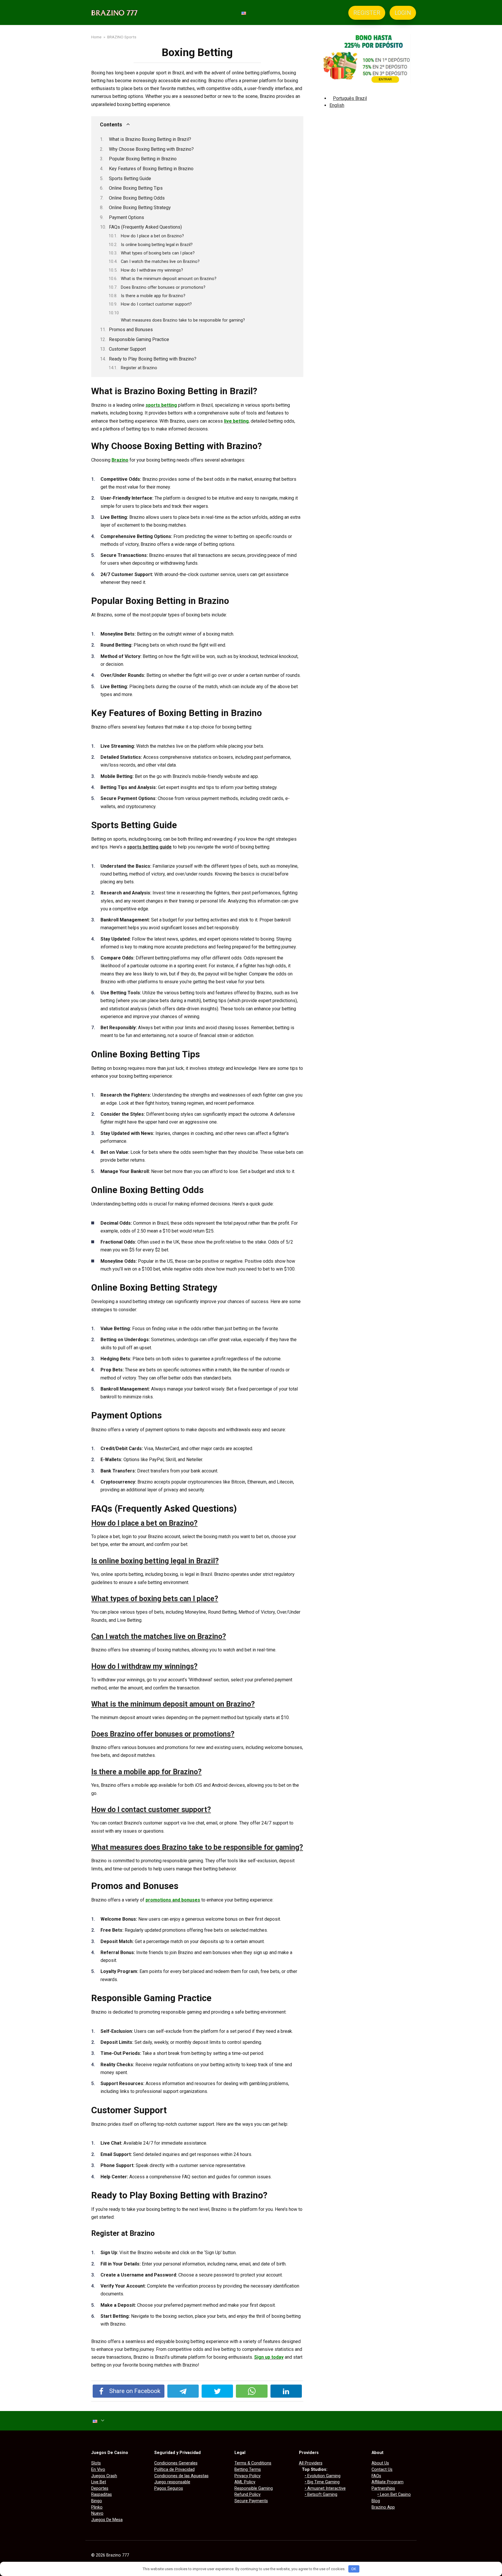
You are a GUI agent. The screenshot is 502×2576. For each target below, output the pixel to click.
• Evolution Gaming (323, 2476)
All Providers (311, 2463)
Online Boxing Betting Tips (136, 188)
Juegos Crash (104, 2476)
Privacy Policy (248, 2476)
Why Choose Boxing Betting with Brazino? (151, 149)
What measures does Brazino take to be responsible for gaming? (183, 320)
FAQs (376, 2476)
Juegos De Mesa (107, 2520)
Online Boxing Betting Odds (137, 198)
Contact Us (382, 2470)
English (337, 105)
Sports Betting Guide (130, 179)
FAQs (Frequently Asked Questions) (145, 227)
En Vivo (98, 2470)
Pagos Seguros (169, 2488)
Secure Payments (251, 2501)
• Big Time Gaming (322, 2482)
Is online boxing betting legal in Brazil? (157, 245)
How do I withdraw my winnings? (152, 270)
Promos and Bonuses (131, 330)
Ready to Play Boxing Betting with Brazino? (153, 359)
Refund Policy (248, 2495)
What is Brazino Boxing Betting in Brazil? (150, 139)
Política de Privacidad (174, 2470)
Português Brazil (350, 98)
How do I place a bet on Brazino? (152, 236)
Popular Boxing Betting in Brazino (143, 159)
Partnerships (383, 2488)
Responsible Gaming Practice (139, 339)
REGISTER (367, 13)
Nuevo (97, 2513)
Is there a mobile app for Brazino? (153, 296)
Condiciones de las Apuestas (181, 2476)
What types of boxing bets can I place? (158, 253)
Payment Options (127, 217)
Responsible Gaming (254, 2488)
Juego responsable (172, 2482)
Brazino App (383, 2507)
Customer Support (127, 349)
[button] (197, 1523)
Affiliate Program (388, 2482)
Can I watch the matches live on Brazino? (160, 261)
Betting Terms (248, 2470)
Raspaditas (102, 2495)
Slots (96, 2463)
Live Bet (99, 2482)
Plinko (97, 2507)
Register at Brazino (139, 368)
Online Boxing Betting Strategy (140, 208)
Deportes (100, 2488)
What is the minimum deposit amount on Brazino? (169, 279)
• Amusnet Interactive (325, 2488)
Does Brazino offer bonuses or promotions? (163, 287)
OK (354, 2569)
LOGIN (403, 13)
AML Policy (245, 2482)
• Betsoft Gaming (321, 2495)
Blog (376, 2501)
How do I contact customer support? (156, 304)
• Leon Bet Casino (394, 2495)
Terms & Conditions (253, 2463)
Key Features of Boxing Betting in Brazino (151, 169)
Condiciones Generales (176, 2463)
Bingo (97, 2501)
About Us (380, 2463)
